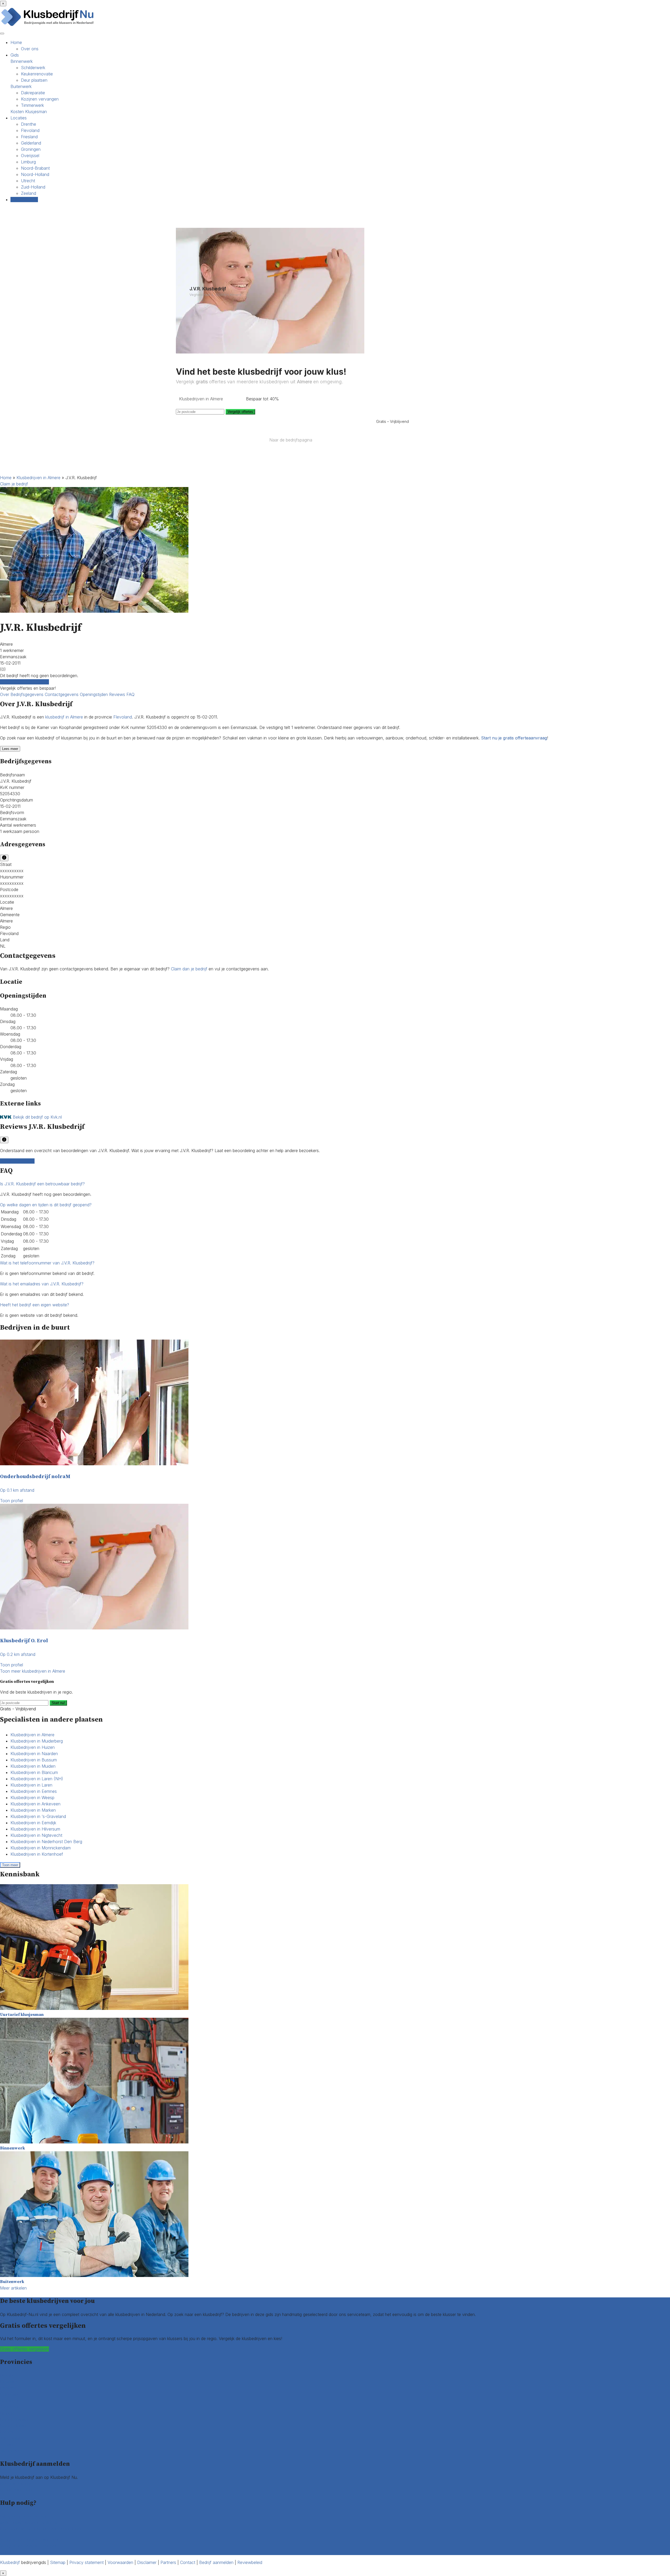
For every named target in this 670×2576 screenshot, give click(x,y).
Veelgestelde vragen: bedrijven (29, 2546)
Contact (8, 2552)
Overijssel (30, 156)
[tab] (335, 1184)
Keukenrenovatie (37, 74)
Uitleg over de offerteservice (27, 2516)
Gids (15, 55)
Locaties (19, 118)
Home (16, 42)
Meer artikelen (13, 2288)
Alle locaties (11, 2451)
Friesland (29, 137)
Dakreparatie (33, 93)
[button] (42, 1184)
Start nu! (58, 1703)
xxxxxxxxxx (12, 871)
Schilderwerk (33, 68)
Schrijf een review (17, 1161)
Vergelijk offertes (240, 412)
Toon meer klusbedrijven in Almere (33, 1671)
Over (5, 694)
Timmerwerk (32, 105)
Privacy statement (86, 2562)
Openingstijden (94, 694)
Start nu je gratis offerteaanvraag (514, 738)
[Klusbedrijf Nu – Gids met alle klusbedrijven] (49, 26)
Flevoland (30, 130)
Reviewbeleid (250, 2562)
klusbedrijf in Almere (64, 717)
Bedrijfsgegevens (28, 694)
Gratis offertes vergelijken (24, 682)
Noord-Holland (35, 174)
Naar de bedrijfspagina (291, 440)
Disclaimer (147, 2562)
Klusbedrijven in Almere (38, 478)
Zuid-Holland (33, 187)
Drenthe (29, 124)
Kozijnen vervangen (40, 99)
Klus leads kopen (16, 2484)
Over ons (30, 49)
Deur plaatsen (34, 80)
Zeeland (29, 193)
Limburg (28, 162)
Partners (168, 2562)
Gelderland (31, 143)
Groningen (31, 149)
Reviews (118, 694)
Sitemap (58, 2562)
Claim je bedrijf (14, 484)
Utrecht (28, 181)
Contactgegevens (62, 694)
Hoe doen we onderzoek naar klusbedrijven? (43, 2529)
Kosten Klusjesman (29, 112)
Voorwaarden (120, 2562)
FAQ (130, 694)
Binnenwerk (22, 61)
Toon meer (10, 1865)
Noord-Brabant (35, 168)
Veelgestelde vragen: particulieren (32, 2539)
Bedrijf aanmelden (17, 2490)
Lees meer (10, 749)
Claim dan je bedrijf (189, 969)
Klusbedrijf (10, 2562)
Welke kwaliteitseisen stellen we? (31, 2523)
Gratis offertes (24, 200)
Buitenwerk (21, 86)
